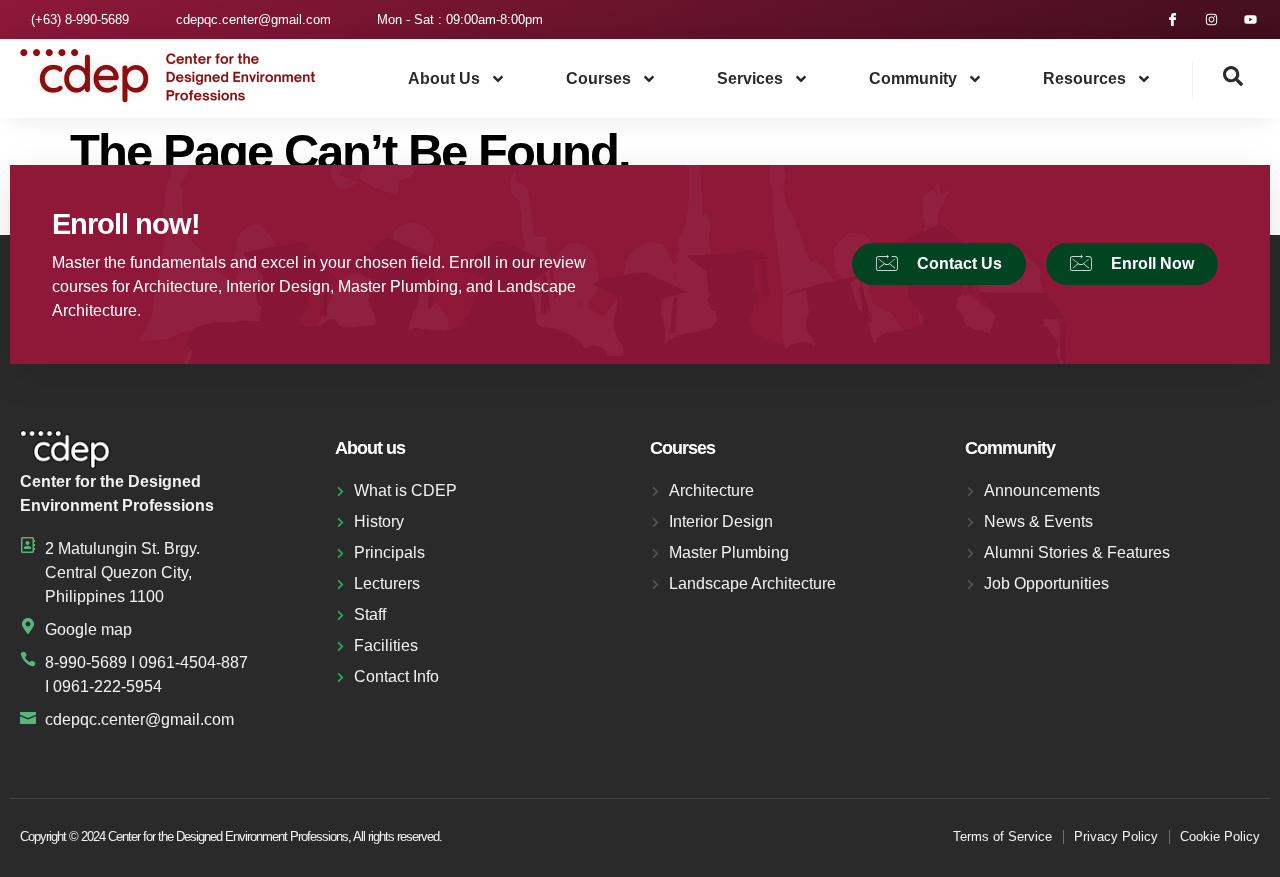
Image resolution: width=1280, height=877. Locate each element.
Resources (1084, 78)
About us (444, 78)
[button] (1218, 81)
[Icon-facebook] (1172, 19)
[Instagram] (1211, 19)
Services (750, 78)
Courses (598, 78)
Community (913, 78)
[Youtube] (1250, 19)
